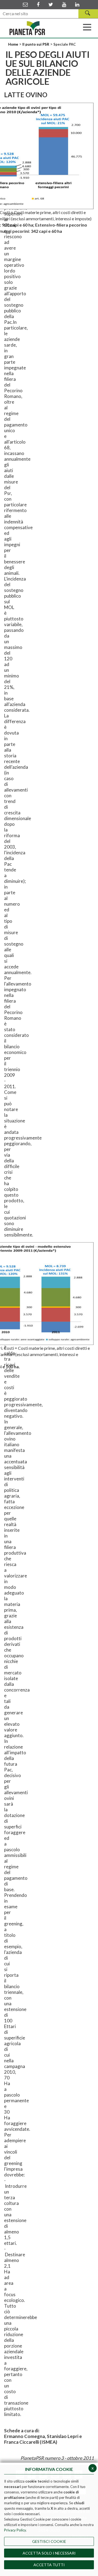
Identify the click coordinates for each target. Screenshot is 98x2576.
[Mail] (25, 4)
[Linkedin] (77, 4)
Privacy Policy (15, 2530)
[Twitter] (51, 4)
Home (14, 44)
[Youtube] (64, 4)
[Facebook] (38, 4)
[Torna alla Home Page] (27, 28)
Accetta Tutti (49, 2565)
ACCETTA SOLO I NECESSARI (49, 2553)
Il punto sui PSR (36, 44)
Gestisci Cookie (49, 2541)
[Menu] (87, 27)
